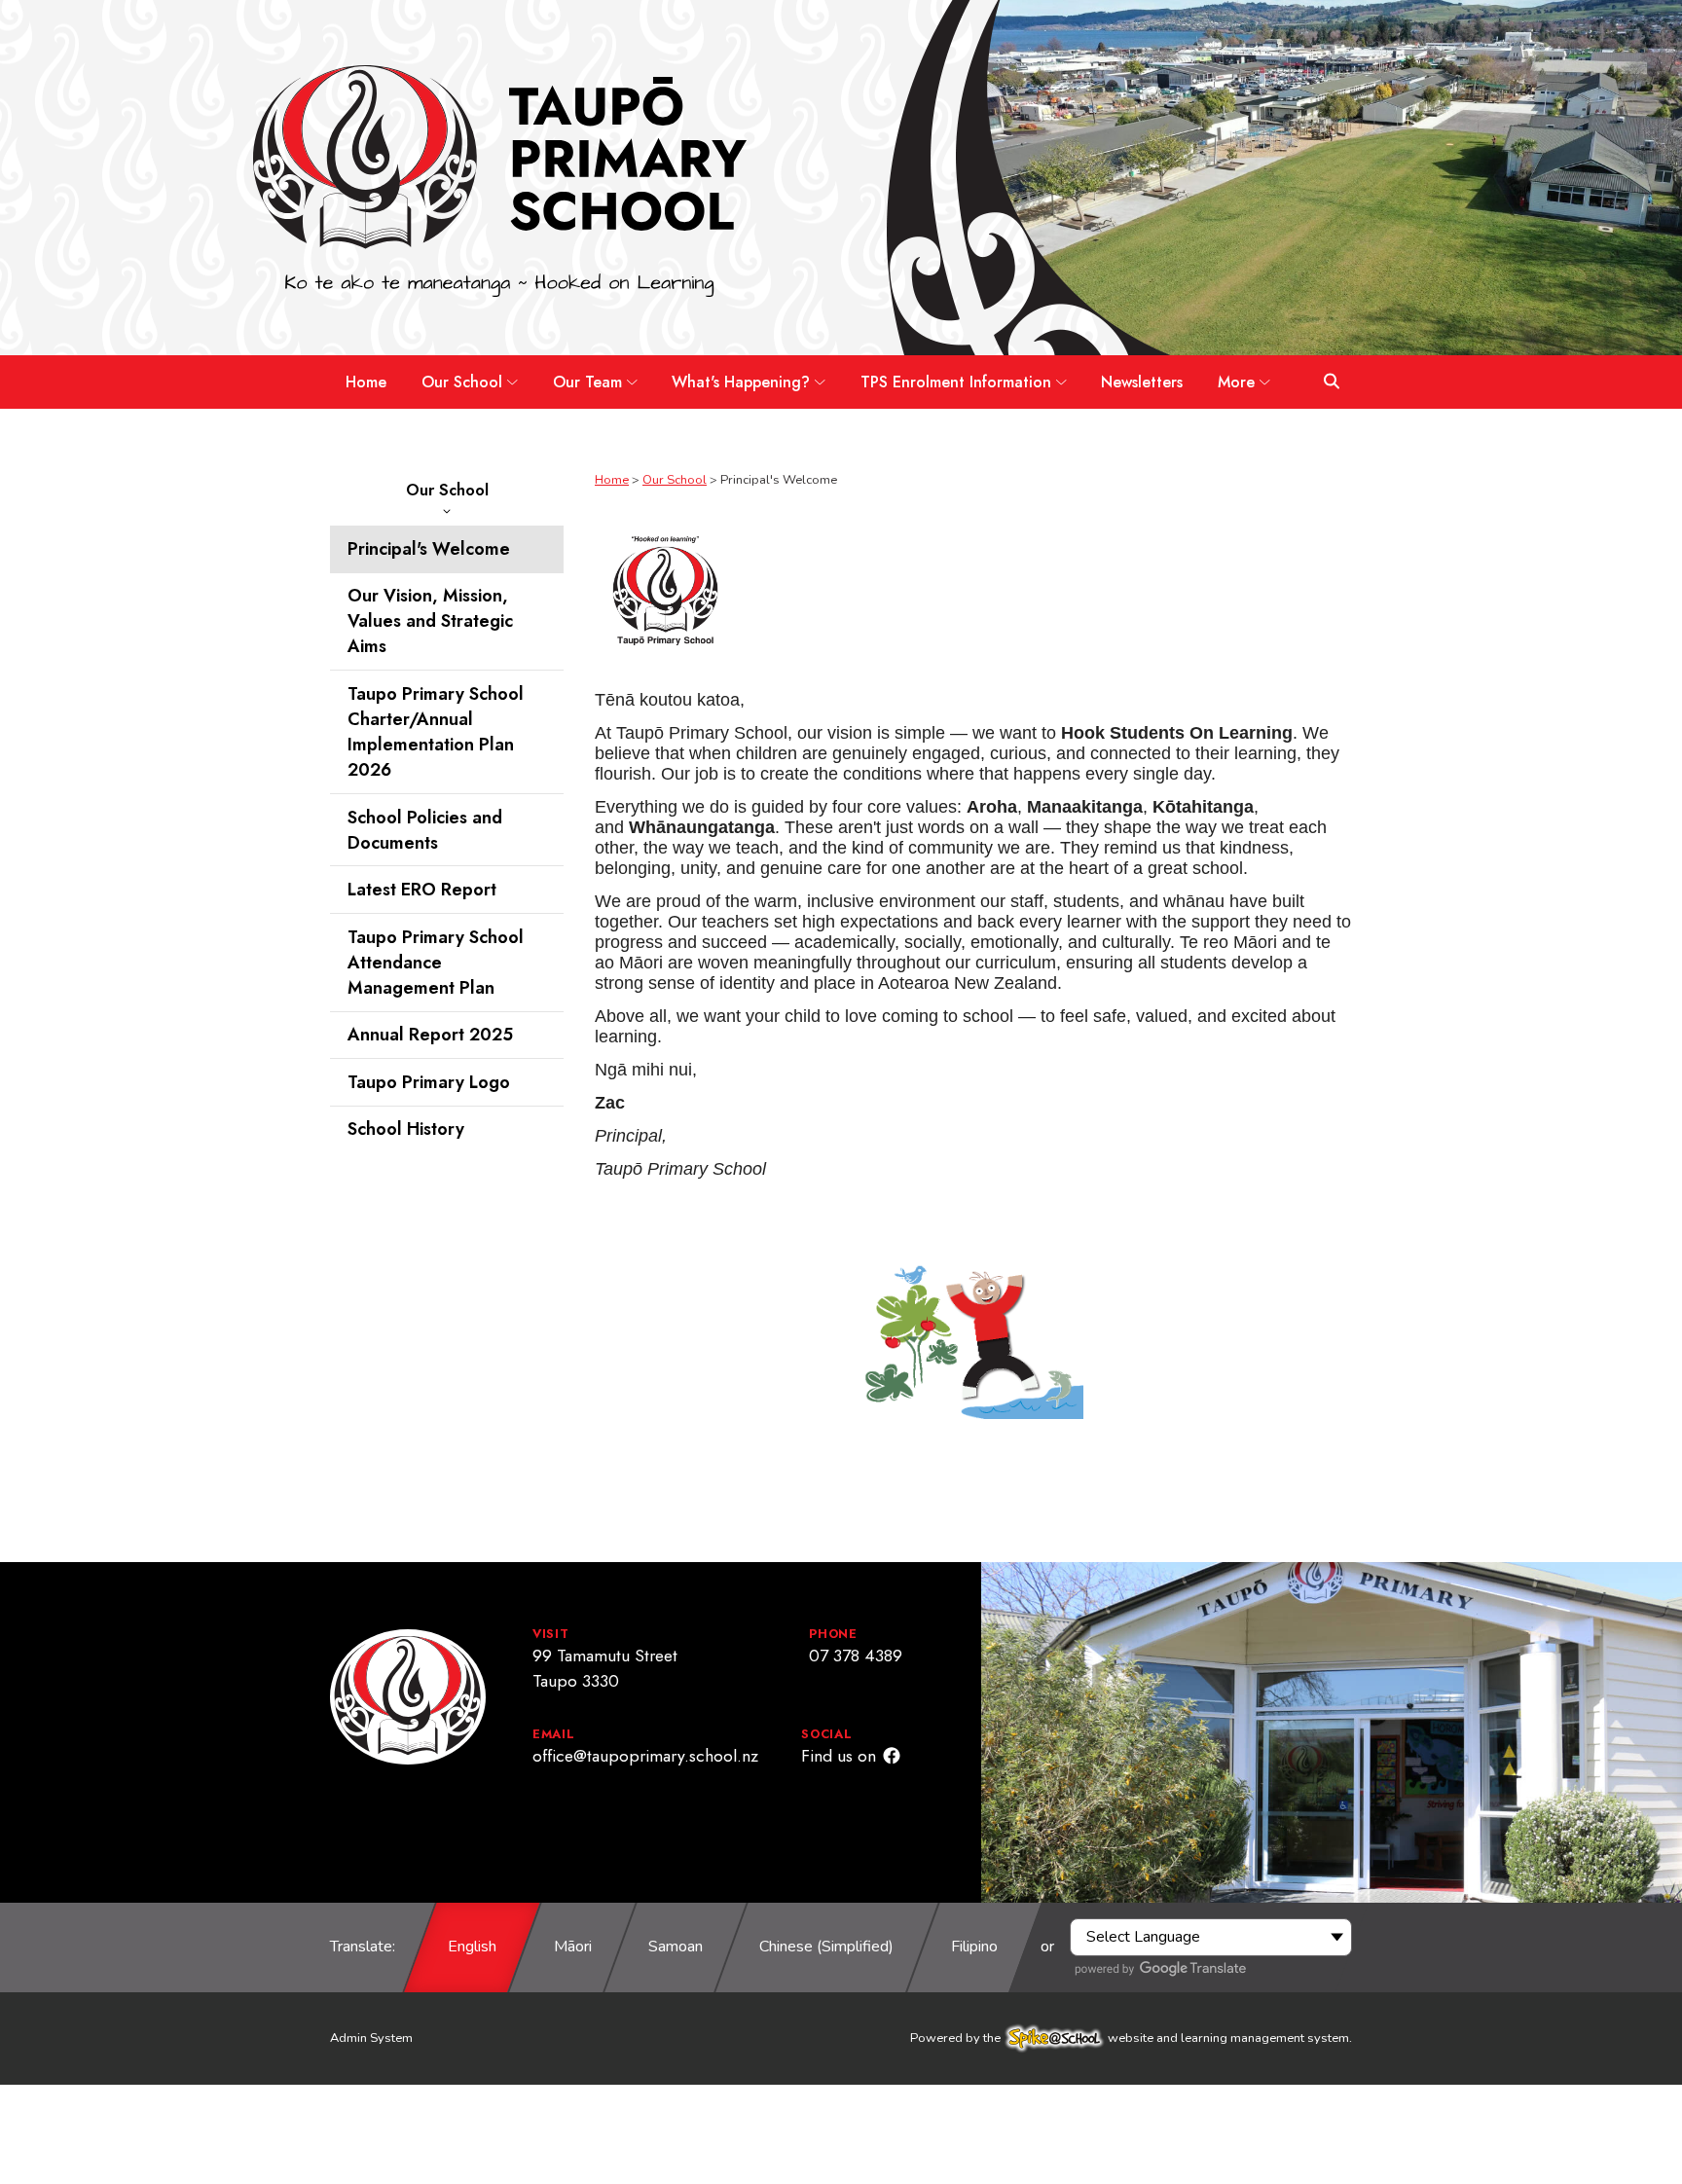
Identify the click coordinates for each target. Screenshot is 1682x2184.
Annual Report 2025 (430, 1035)
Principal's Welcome (429, 549)
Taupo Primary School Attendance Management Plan (436, 963)
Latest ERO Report (422, 890)
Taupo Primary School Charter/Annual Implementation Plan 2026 (436, 732)
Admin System (371, 2038)
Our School (447, 490)
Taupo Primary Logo (429, 1082)
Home (612, 480)
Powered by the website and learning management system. (1131, 2038)
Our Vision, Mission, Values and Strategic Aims (430, 621)
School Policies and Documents (425, 830)
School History (406, 1130)
